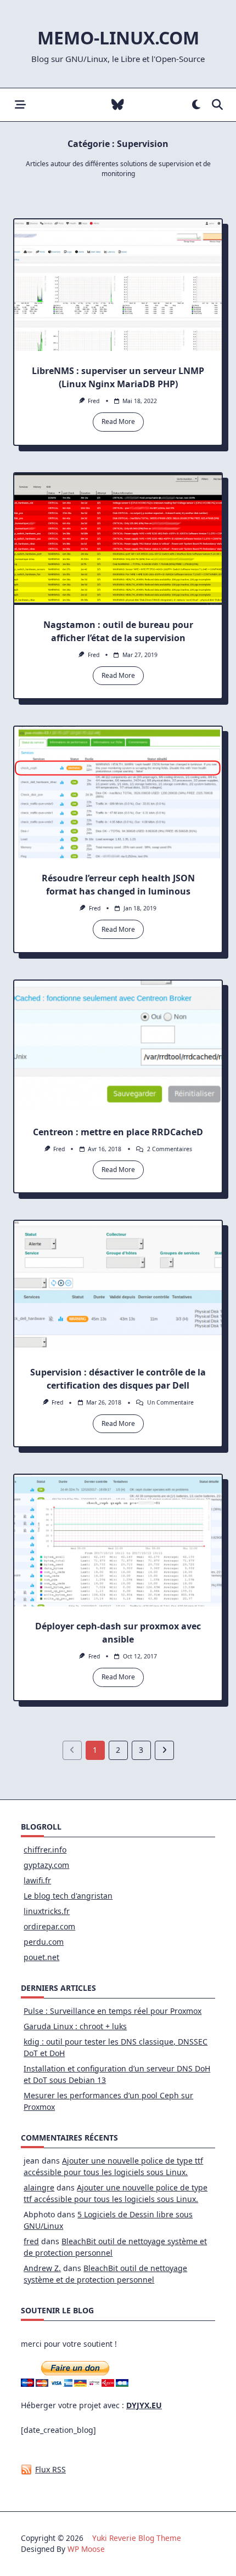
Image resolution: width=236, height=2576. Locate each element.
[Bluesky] (118, 105)
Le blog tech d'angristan (68, 1896)
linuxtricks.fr (47, 1911)
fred (94, 401)
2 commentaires (170, 1149)
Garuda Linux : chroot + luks (75, 2026)
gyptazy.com (46, 1865)
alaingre (39, 2187)
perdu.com (44, 1942)
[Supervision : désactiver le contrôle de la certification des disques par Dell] (118, 1287)
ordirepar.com (49, 1926)
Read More (118, 421)
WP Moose (86, 2549)
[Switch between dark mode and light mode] (196, 105)
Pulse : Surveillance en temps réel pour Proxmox (113, 2011)
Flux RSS (50, 2469)
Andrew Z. (42, 2268)
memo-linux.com (118, 38)
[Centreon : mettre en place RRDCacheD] (118, 1046)
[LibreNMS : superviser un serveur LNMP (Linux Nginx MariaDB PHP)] (118, 285)
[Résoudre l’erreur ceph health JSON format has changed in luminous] (118, 792)
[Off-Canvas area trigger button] (20, 105)
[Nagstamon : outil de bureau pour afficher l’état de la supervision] (118, 539)
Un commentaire (170, 1402)
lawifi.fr (37, 1880)
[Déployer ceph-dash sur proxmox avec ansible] (118, 1541)
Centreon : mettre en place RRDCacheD (118, 1132)
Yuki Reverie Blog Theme (137, 2538)
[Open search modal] (217, 105)
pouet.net (41, 1957)
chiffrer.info (45, 1850)
